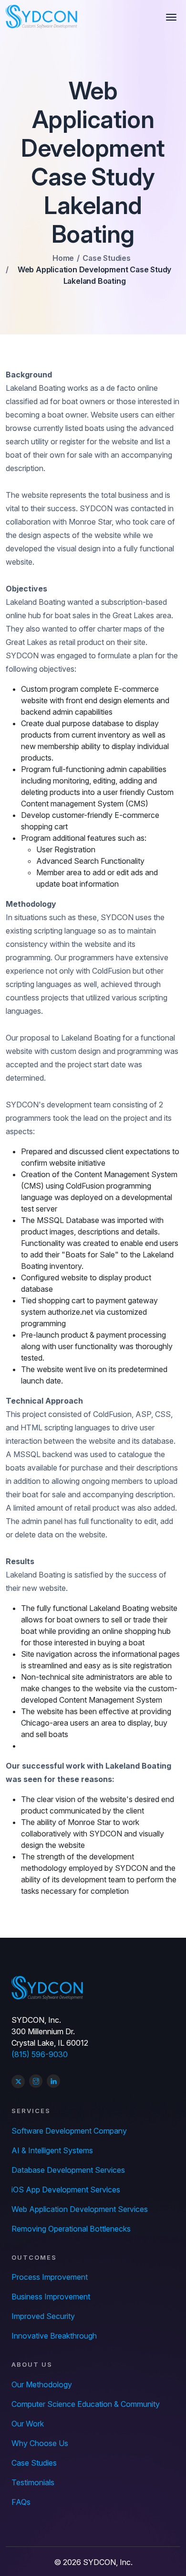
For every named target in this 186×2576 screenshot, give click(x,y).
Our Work (28, 2424)
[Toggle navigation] (173, 17)
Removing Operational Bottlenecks (71, 2229)
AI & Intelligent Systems (52, 2150)
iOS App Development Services (66, 2190)
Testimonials (33, 2482)
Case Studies (107, 258)
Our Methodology (42, 2384)
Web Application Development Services (80, 2209)
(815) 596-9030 (40, 2054)
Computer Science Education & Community (86, 2404)
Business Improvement (51, 2297)
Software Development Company (69, 2131)
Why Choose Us (40, 2443)
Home (63, 258)
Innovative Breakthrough (54, 2336)
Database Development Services (68, 2170)
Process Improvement (50, 2277)
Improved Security (43, 2316)
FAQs (21, 2502)
